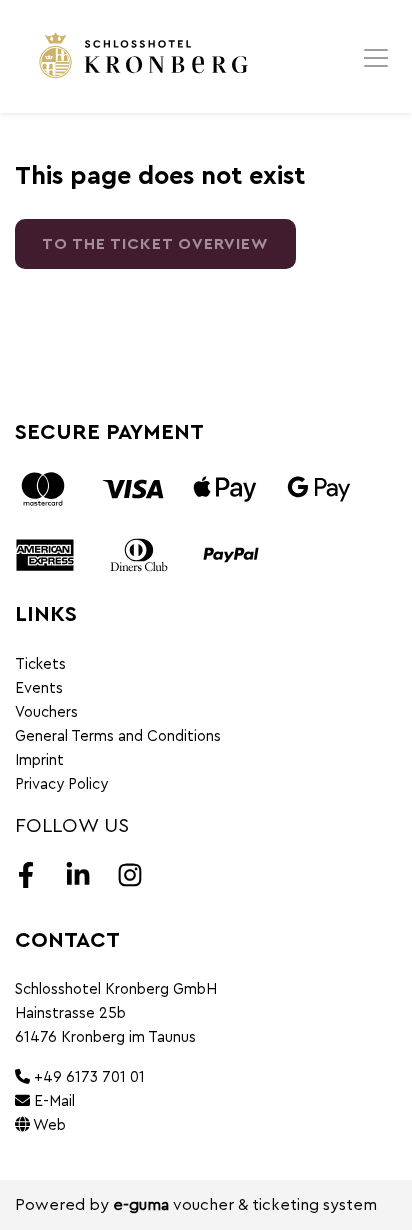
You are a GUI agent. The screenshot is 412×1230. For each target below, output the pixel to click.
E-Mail (52, 1101)
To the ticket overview (155, 244)
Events (39, 688)
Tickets (40, 664)
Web (48, 1125)
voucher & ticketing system (245, 1205)
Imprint (39, 760)
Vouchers (46, 712)
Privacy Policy (61, 784)
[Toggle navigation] (376, 57)
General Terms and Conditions (118, 736)
